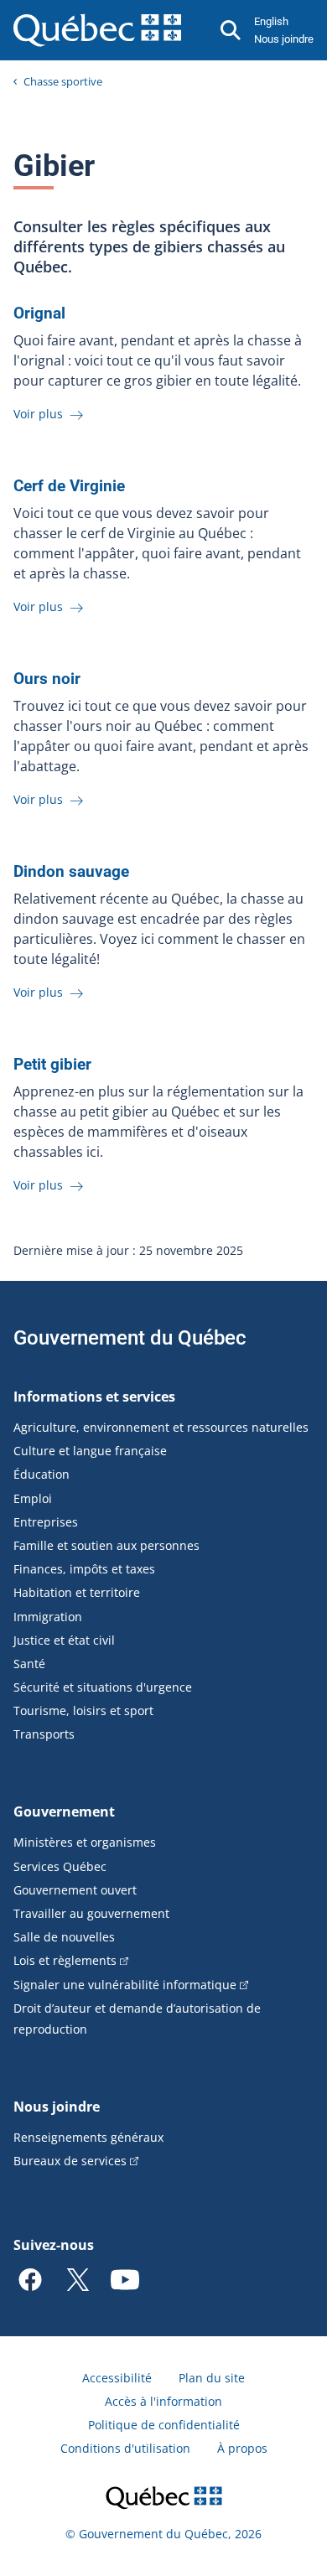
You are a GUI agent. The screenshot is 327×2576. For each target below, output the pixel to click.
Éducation (42, 1474)
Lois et (65, 1960)
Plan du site (212, 2378)
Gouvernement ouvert (75, 1890)
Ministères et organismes (85, 1842)
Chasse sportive (63, 81)
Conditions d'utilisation (125, 2448)
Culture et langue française (90, 1451)
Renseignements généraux (88, 2137)
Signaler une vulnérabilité (125, 1985)
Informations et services (94, 1397)
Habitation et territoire (77, 1592)
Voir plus (40, 414)
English (271, 21)
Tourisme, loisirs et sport (83, 1710)
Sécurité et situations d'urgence (103, 1687)
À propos (242, 2448)
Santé (29, 1664)
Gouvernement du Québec (130, 1338)
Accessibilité (117, 2378)
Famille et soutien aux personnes (106, 1545)
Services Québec (60, 1866)
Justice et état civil (64, 1640)
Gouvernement (64, 1811)
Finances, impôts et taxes (84, 1569)
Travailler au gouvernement (91, 1913)
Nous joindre (284, 39)
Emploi (33, 1498)
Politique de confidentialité (164, 2425)
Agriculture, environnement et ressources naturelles (161, 1427)
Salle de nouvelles (64, 1937)
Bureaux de (70, 2161)
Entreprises (46, 1522)
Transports (44, 1734)
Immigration (48, 1617)
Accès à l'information (163, 2401)
